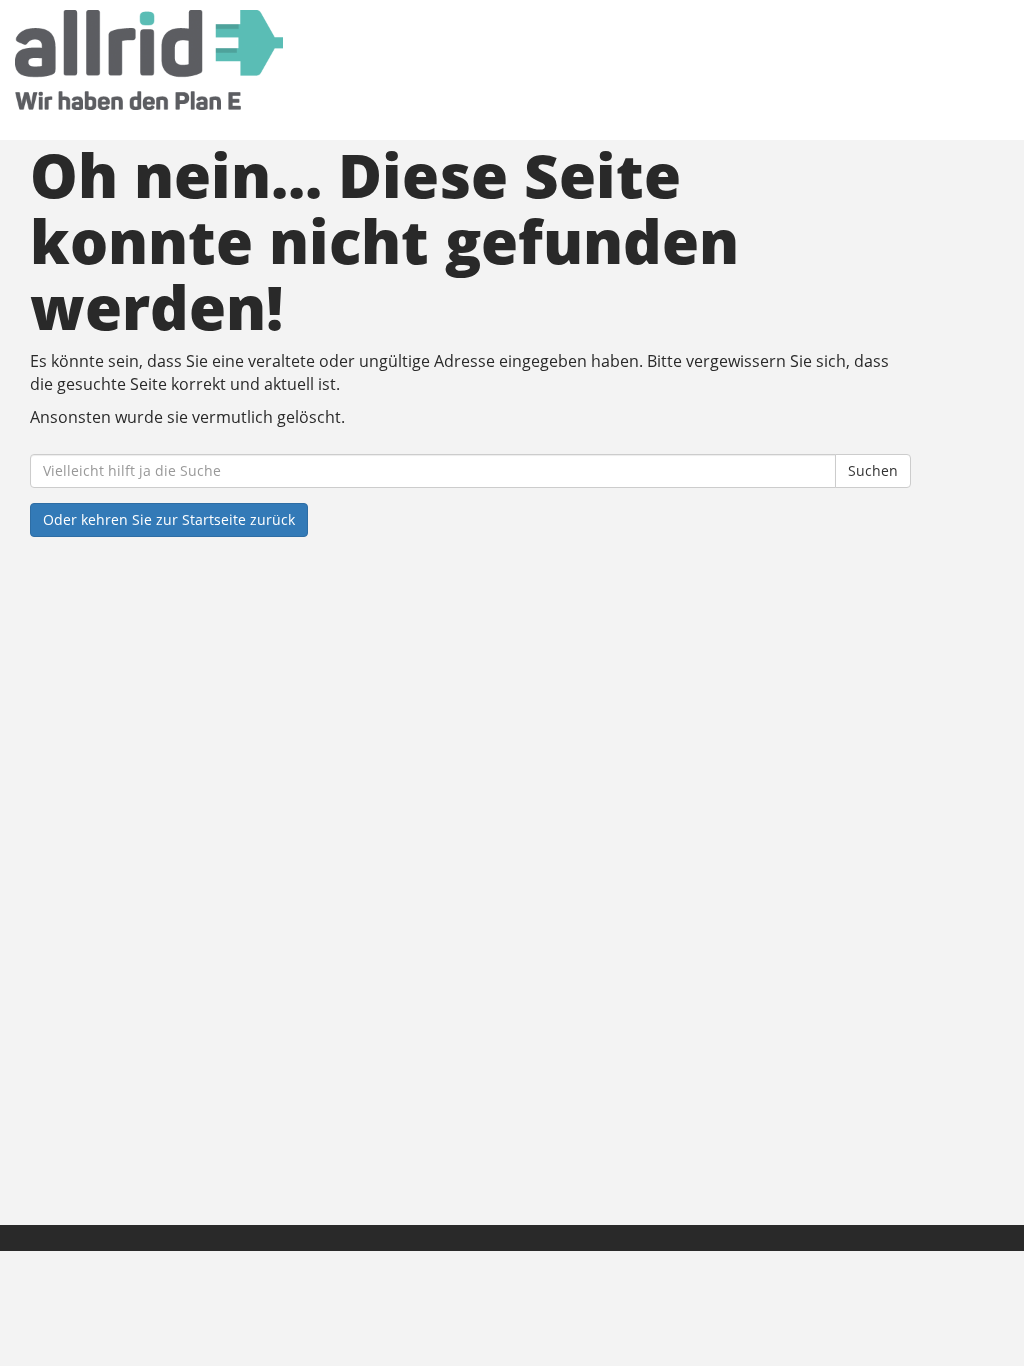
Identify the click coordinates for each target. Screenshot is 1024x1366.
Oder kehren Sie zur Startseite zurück (169, 519)
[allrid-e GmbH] (221, 60)
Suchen (873, 470)
